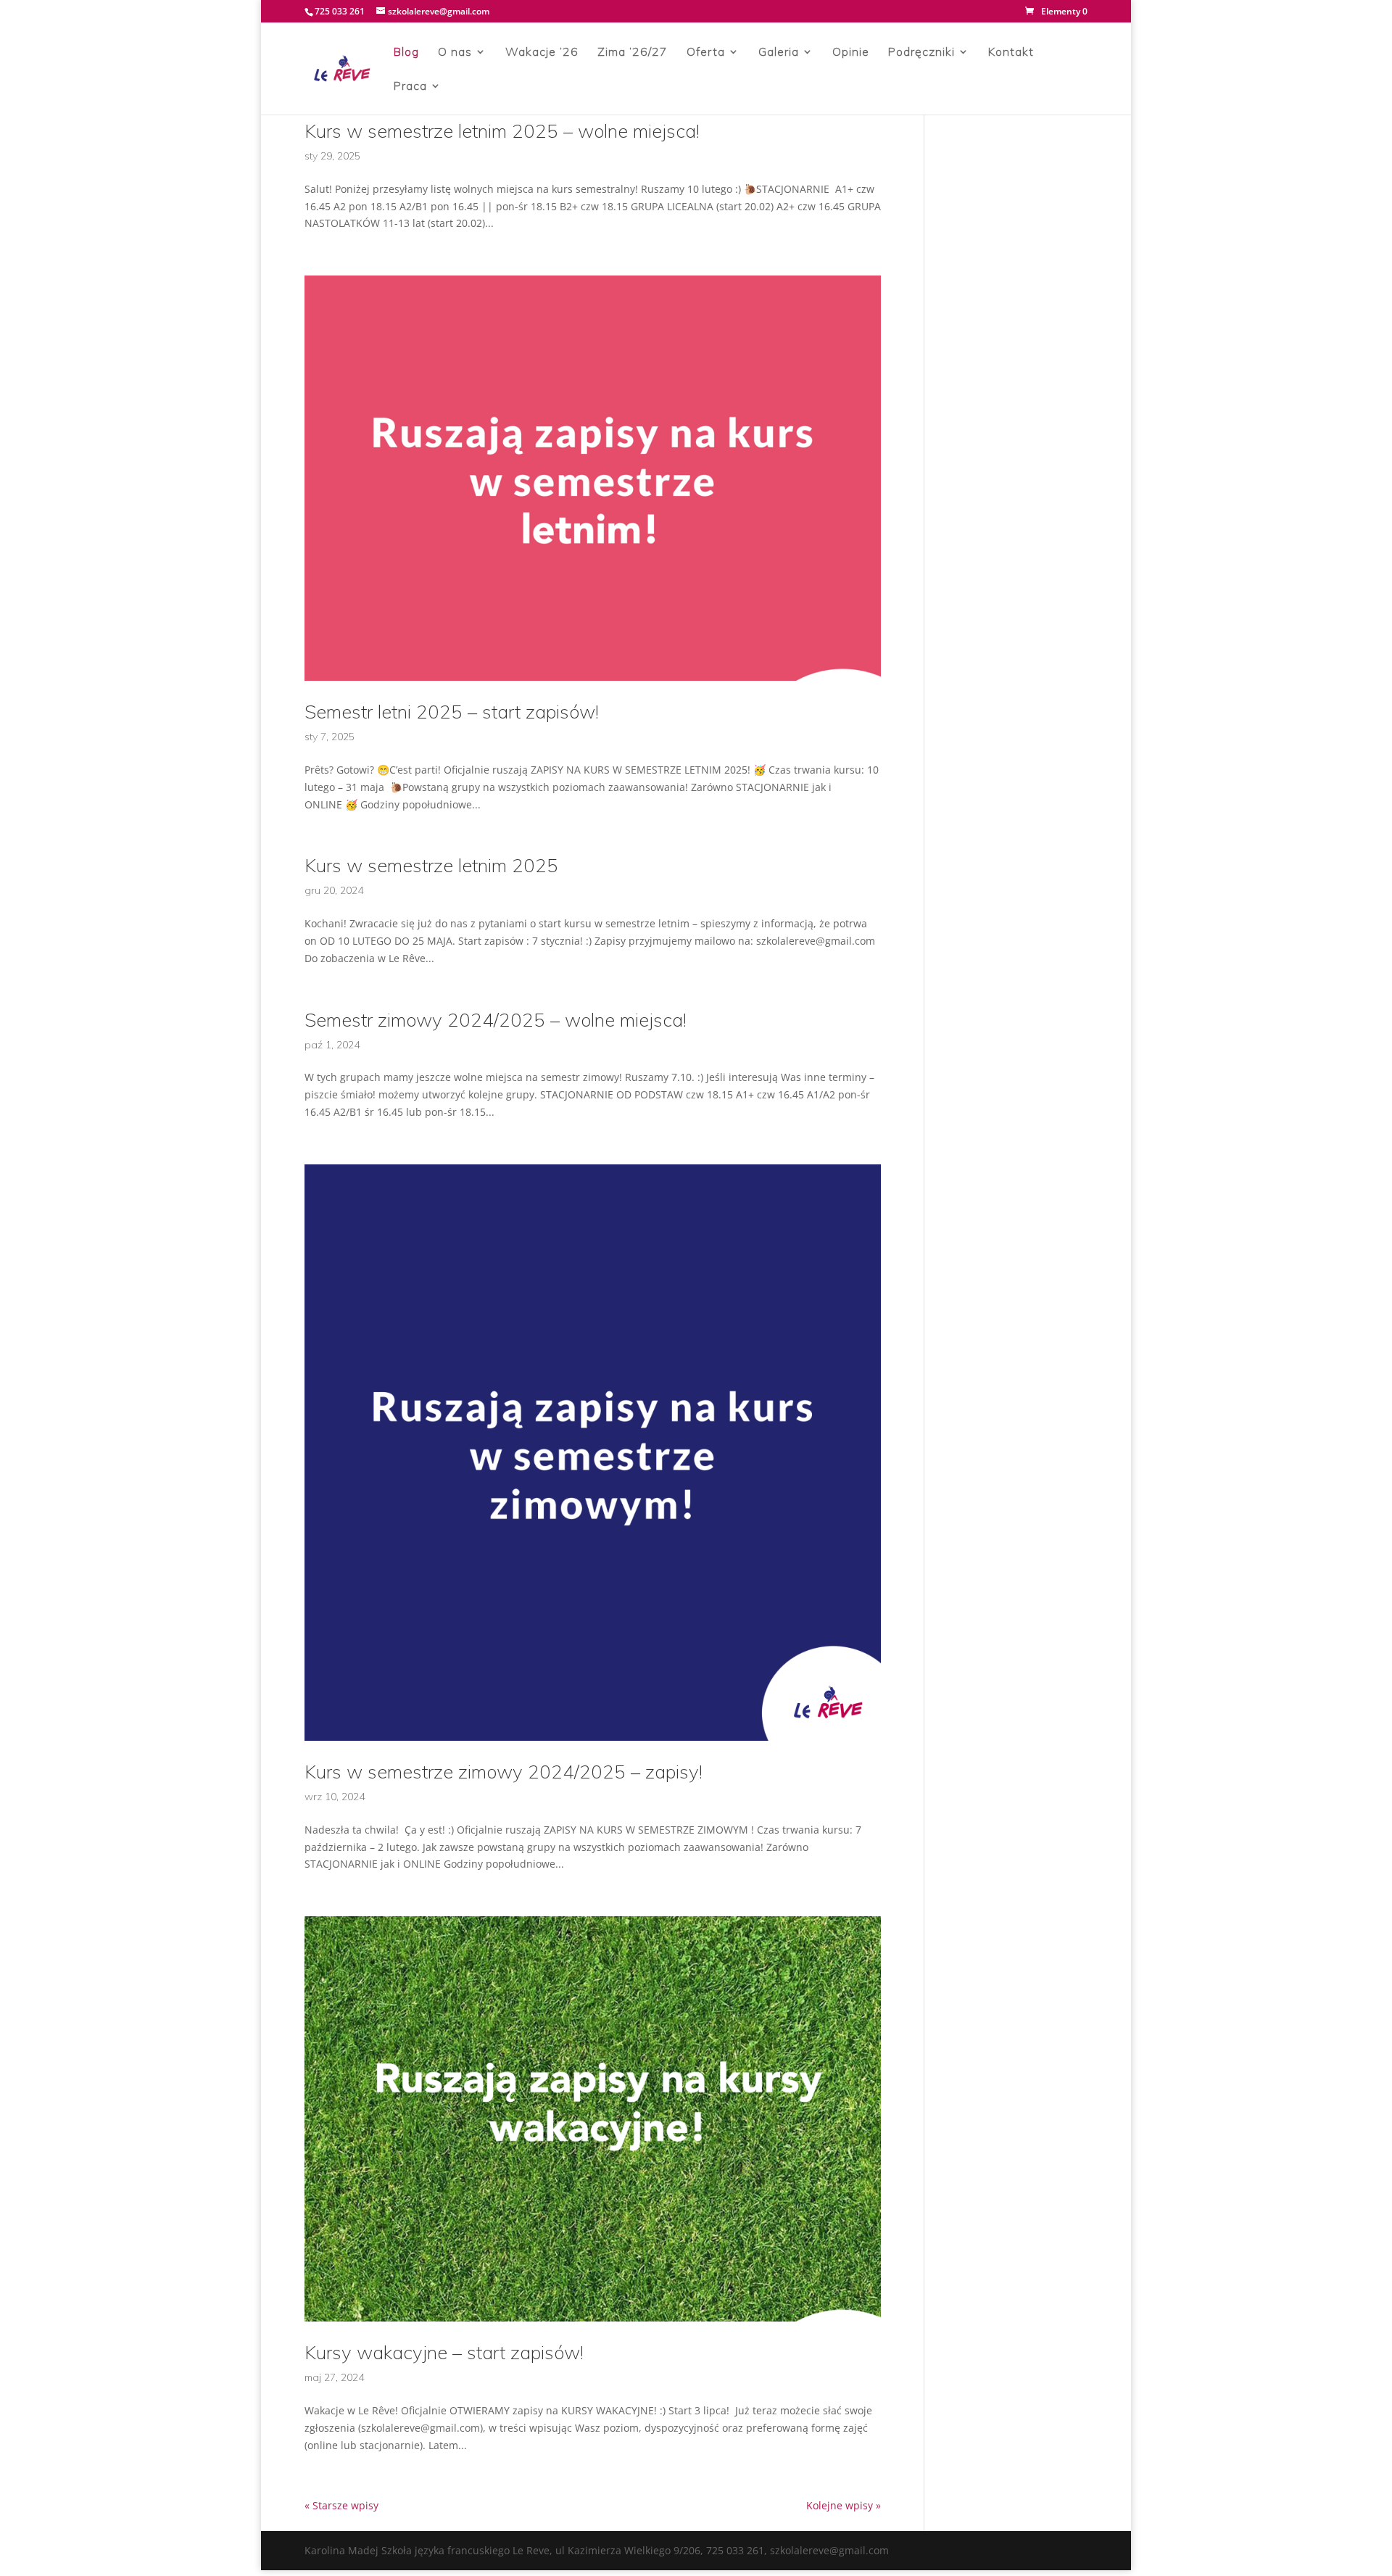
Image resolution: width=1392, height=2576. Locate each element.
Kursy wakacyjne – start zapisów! (444, 2352)
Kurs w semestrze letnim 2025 (431, 865)
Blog (406, 53)
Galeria (779, 53)
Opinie (851, 53)
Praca (410, 87)
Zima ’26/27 (633, 53)
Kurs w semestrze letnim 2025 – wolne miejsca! (502, 131)
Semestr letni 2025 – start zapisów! (452, 712)
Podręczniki (921, 53)
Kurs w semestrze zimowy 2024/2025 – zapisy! (504, 1772)
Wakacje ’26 (542, 53)
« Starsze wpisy (341, 2505)
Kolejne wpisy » (844, 2505)
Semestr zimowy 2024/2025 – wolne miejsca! (496, 1020)
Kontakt (1011, 53)
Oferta (706, 53)
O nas (455, 53)
